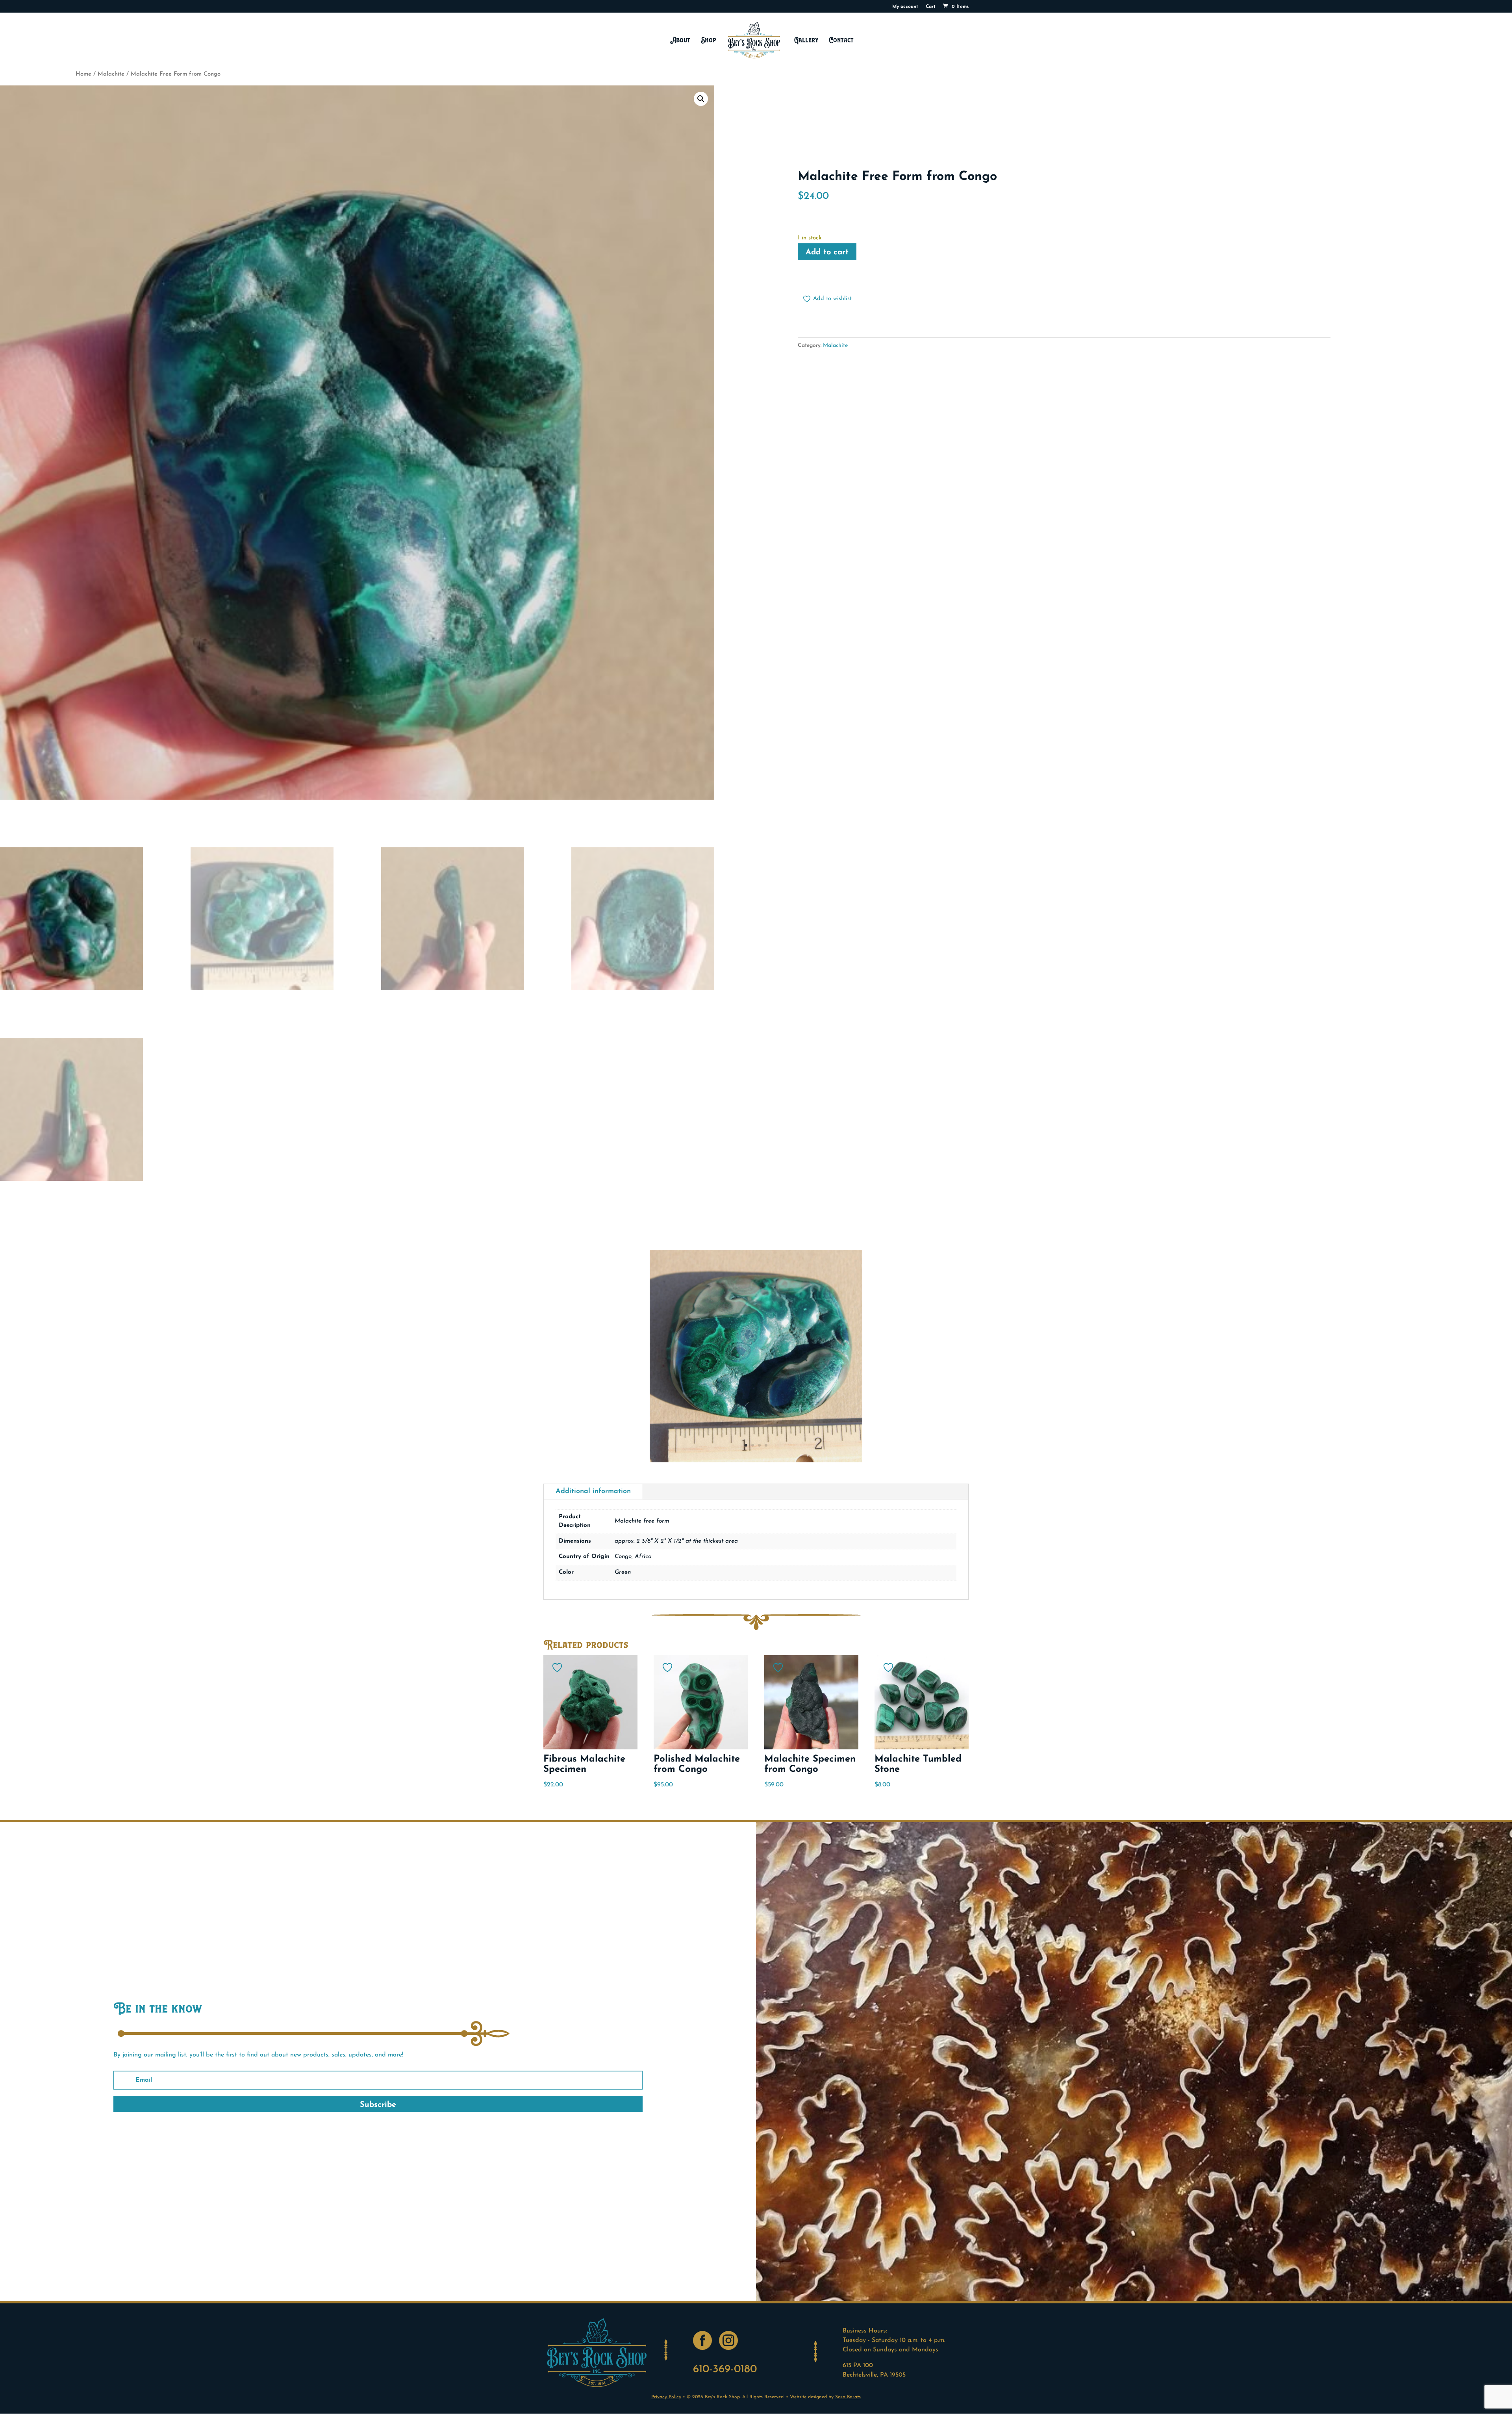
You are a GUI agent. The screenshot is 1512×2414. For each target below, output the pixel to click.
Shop (709, 40)
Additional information (593, 1491)
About (680, 40)
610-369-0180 (725, 2370)
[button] (701, 99)
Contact (841, 40)
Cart (931, 7)
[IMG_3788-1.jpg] (756, 1461)
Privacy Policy (666, 2397)
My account (905, 7)
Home (83, 74)
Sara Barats (848, 2397)
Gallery (806, 40)
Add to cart (827, 252)
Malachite (111, 74)
